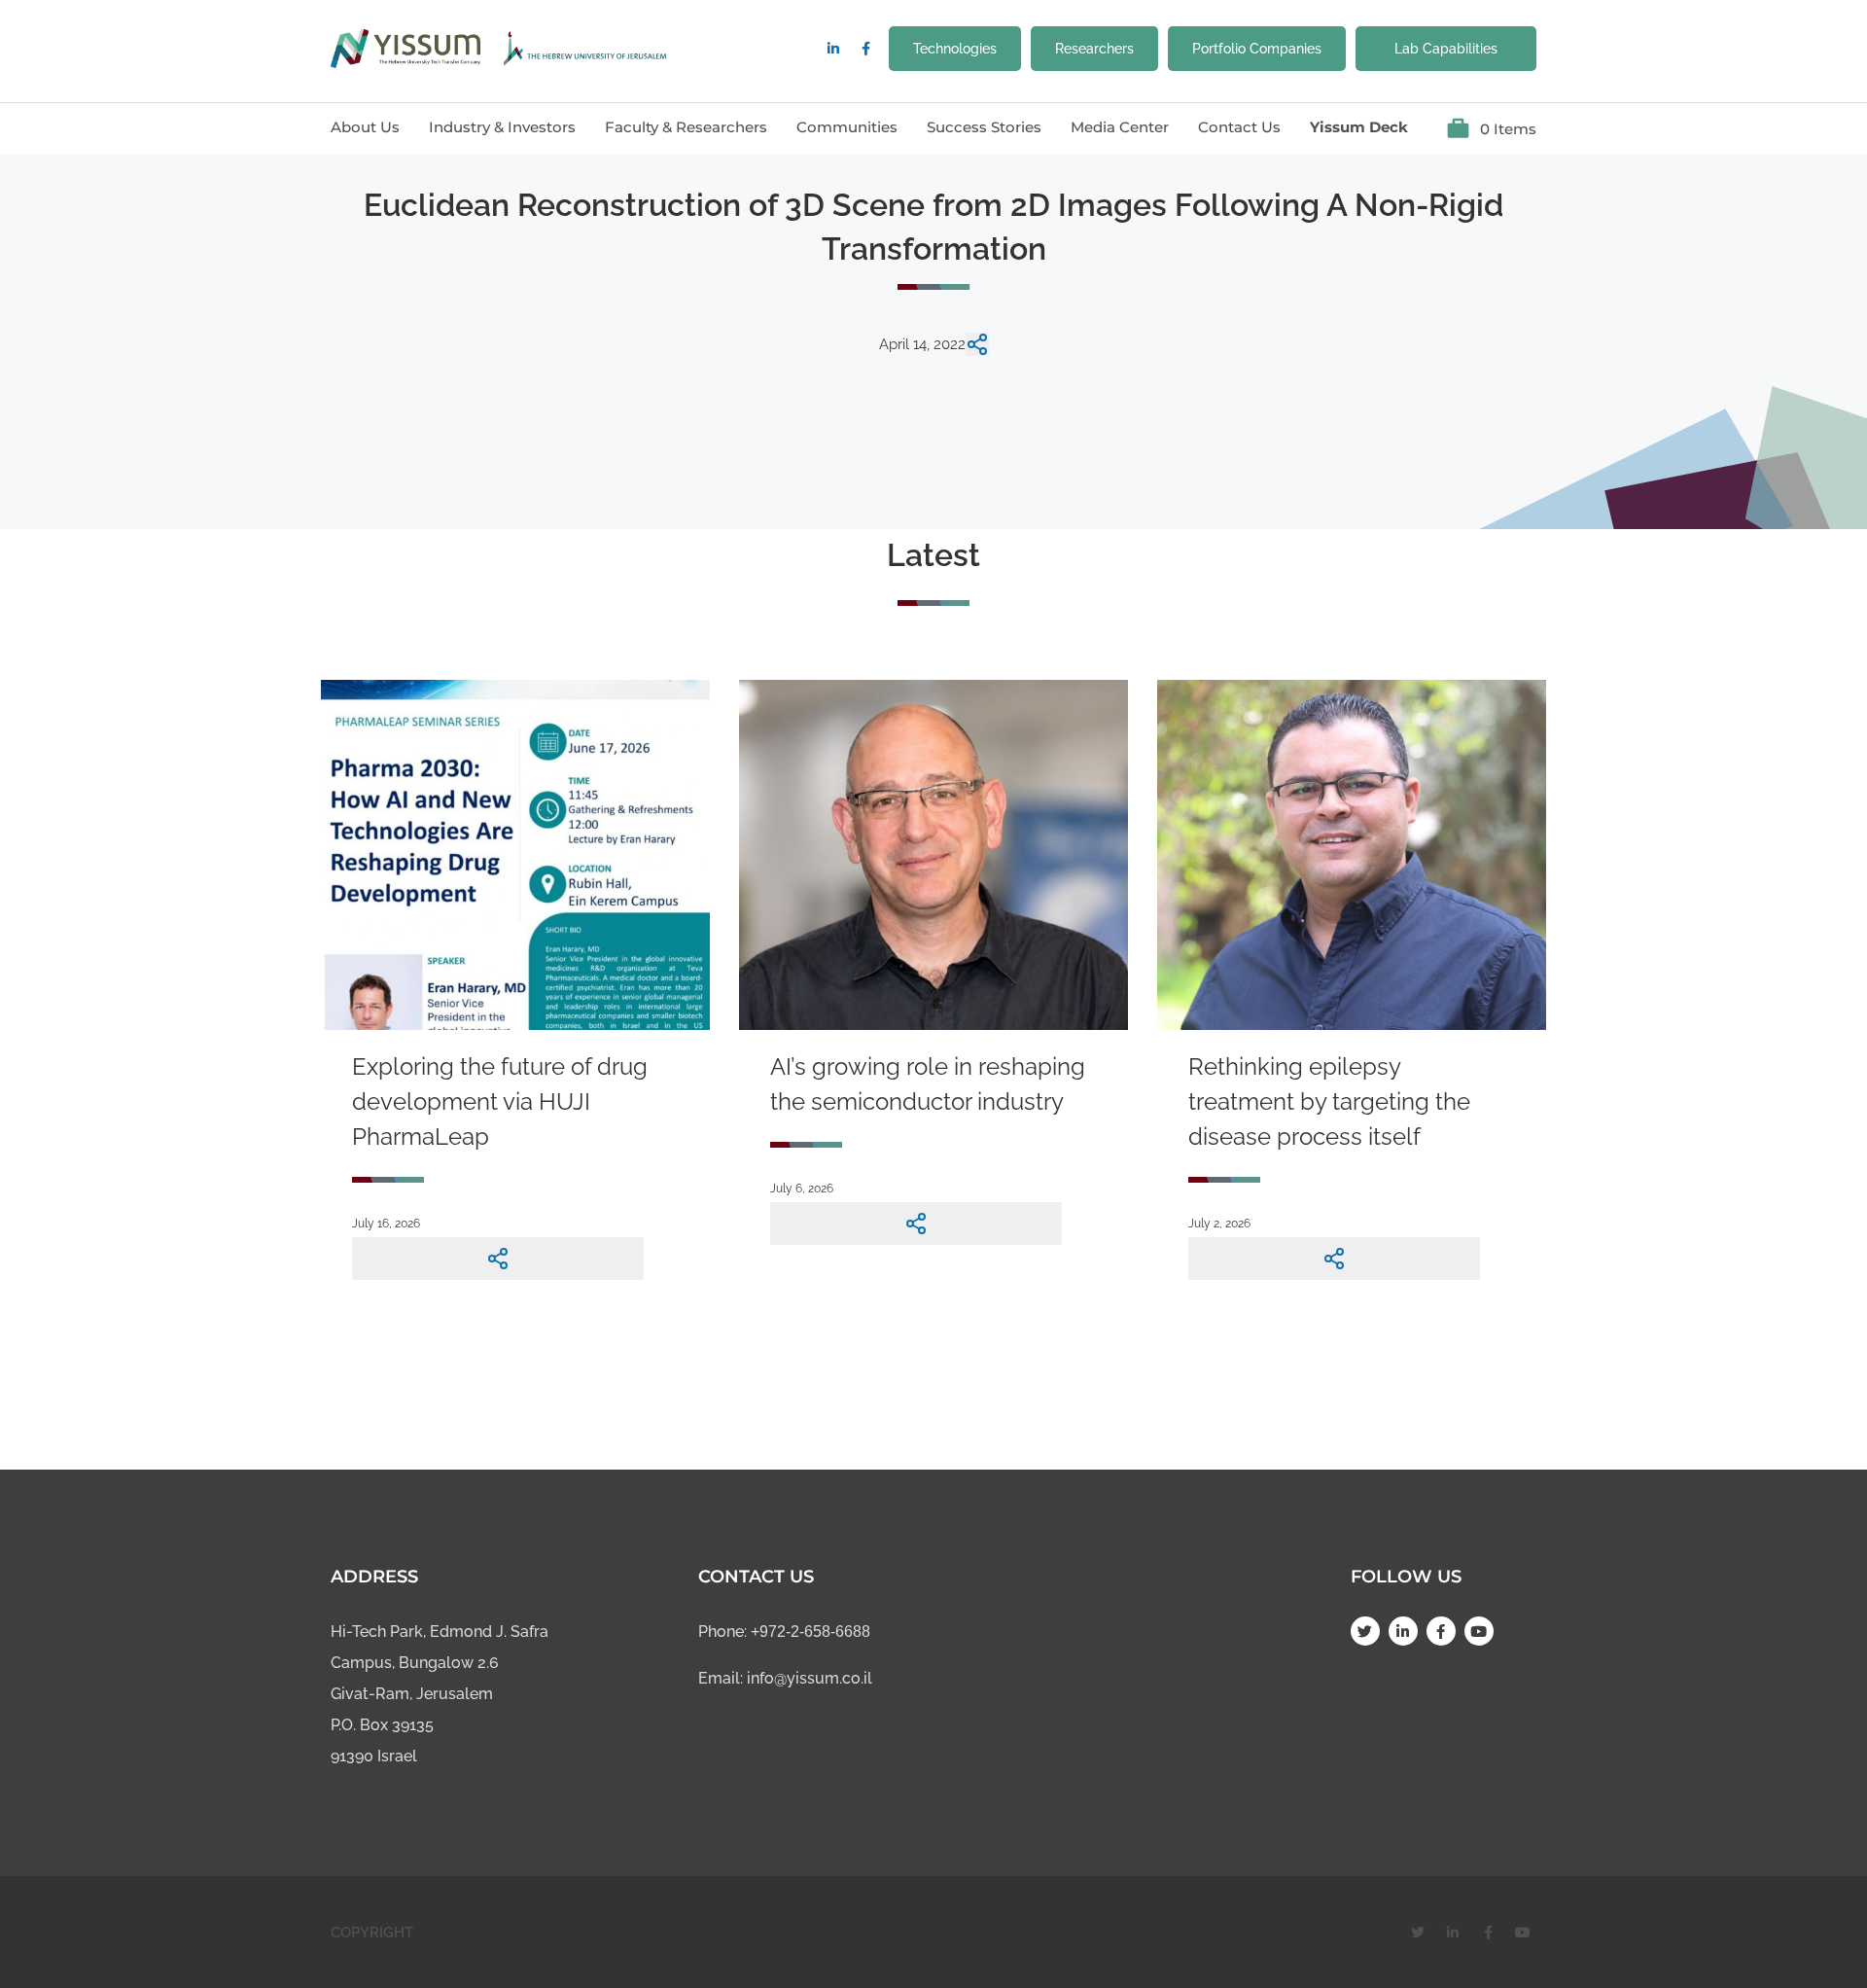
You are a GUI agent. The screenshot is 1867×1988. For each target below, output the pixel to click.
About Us (365, 127)
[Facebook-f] (865, 49)
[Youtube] (1479, 1631)
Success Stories (984, 127)
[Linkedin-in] (833, 49)
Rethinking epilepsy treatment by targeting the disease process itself (1329, 1101)
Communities (847, 127)
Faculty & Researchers (686, 127)
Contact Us (1239, 127)
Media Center (1120, 127)
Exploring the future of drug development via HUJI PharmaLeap (500, 1101)
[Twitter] (1365, 1631)
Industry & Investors (502, 127)
